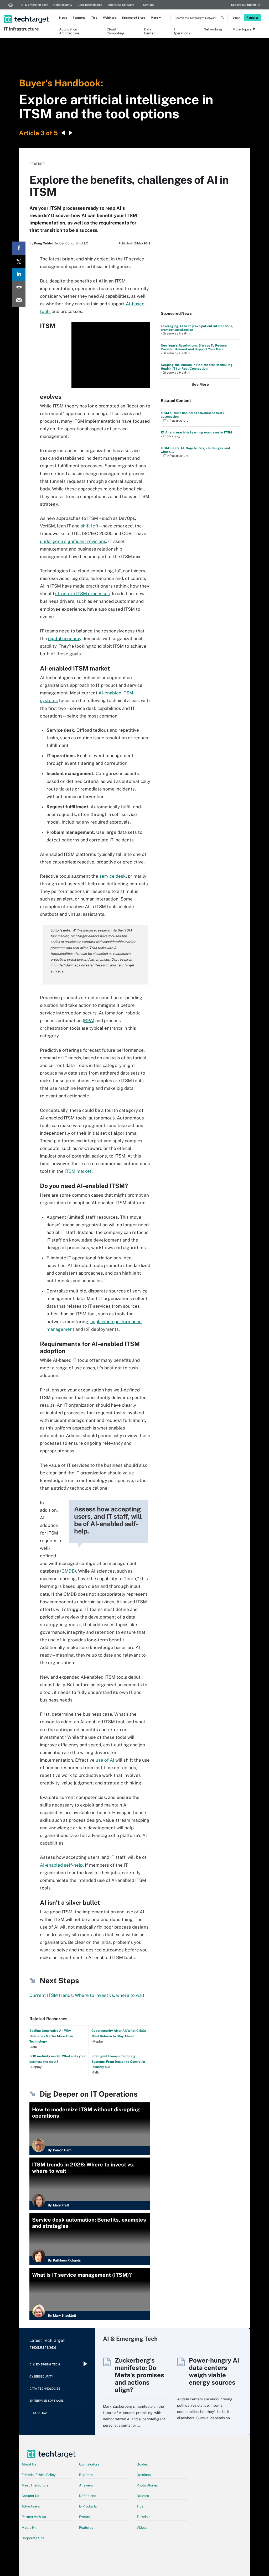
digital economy (65, 638)
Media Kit (29, 2528)
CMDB (68, 1571)
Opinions (144, 2475)
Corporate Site (33, 2538)
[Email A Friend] (19, 301)
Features (79, 18)
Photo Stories (147, 2485)
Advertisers (31, 2506)
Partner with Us (34, 2517)
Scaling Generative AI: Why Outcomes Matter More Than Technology (51, 2036)
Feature (37, 164)
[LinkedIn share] (19, 274)
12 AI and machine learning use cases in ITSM (196, 432)
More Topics (242, 29)
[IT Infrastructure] (27, 12)
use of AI (105, 1760)
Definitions (88, 2496)
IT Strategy (147, 5)
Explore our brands (244, 5)
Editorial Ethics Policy (39, 2475)
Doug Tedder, (44, 243)
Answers (86, 2485)
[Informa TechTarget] (11, 5)
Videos (142, 2528)
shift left (90, 526)
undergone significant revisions (73, 541)
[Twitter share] (19, 261)
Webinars (110, 18)
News (63, 18)
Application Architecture (69, 31)
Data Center (149, 31)
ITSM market (78, 1171)
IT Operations (181, 31)
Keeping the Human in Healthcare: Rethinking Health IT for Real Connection (197, 367)
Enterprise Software (121, 5)
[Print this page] (19, 287)
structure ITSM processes (82, 594)
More (154, 18)
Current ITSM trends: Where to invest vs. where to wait (87, 1995)
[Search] (223, 18)
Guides (142, 2464)
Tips (94, 18)
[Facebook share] (19, 248)
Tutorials (144, 2517)
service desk (113, 876)
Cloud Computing (115, 31)
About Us (29, 2464)
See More (200, 384)
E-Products (88, 2506)
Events (85, 2517)
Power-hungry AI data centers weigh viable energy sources (214, 2371)
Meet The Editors (35, 2485)
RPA (89, 1020)
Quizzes (143, 2496)
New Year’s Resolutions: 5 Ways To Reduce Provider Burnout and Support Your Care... (194, 347)
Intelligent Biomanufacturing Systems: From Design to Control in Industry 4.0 (118, 2062)
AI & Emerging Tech (35, 5)
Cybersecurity (63, 5)
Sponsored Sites (133, 18)
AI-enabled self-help (61, 1865)
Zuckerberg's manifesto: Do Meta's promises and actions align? (139, 2375)
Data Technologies (90, 5)
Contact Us (30, 2496)
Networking (213, 29)
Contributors (89, 2464)
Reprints (86, 2475)
